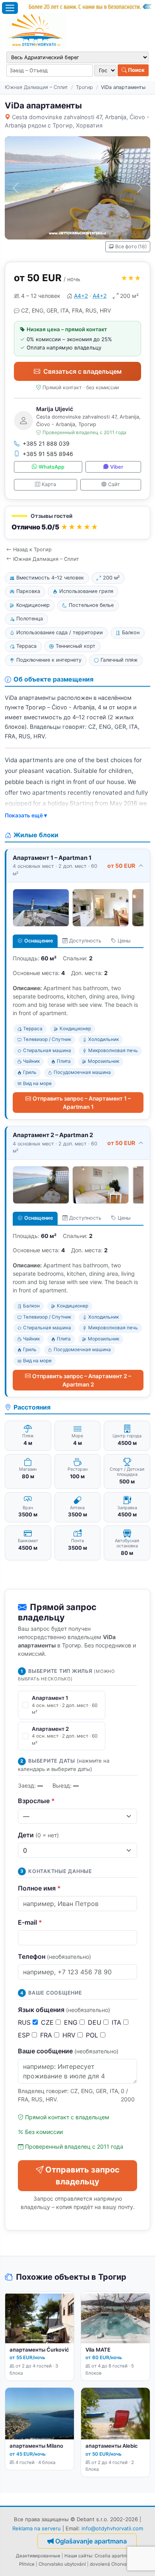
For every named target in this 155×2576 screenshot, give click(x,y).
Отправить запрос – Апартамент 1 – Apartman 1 (82, 1103)
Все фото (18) (131, 246)
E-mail (30, 1922)
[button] (77, 523)
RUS (25, 2022)
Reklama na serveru (37, 2528)
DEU (96, 2022)
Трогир (84, 87)
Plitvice (27, 2564)
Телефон (54, 1956)
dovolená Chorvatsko (113, 2564)
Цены (124, 941)
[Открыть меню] (10, 8)
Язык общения (64, 2010)
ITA (117, 2022)
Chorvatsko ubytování (62, 2564)
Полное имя (39, 1888)
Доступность (85, 941)
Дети (38, 1835)
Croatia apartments (116, 2556)
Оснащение (39, 941)
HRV (70, 2035)
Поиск (136, 70)
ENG (72, 2022)
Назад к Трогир (32, 549)
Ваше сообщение (68, 2051)
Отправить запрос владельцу (82, 2176)
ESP (25, 2035)
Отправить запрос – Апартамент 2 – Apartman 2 (82, 1380)
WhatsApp (51, 467)
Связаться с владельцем (82, 371)
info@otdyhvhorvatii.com (112, 2528)
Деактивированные (38, 2556)
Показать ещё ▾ (26, 815)
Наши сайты (78, 2556)
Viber (117, 467)
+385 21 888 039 (46, 443)
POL (93, 2035)
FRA (47, 2035)
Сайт (114, 484)
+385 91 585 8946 (48, 454)
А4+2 (81, 296)
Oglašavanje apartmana (91, 2541)
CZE (48, 2022)
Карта (49, 484)
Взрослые (36, 1801)
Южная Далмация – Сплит (36, 87)
